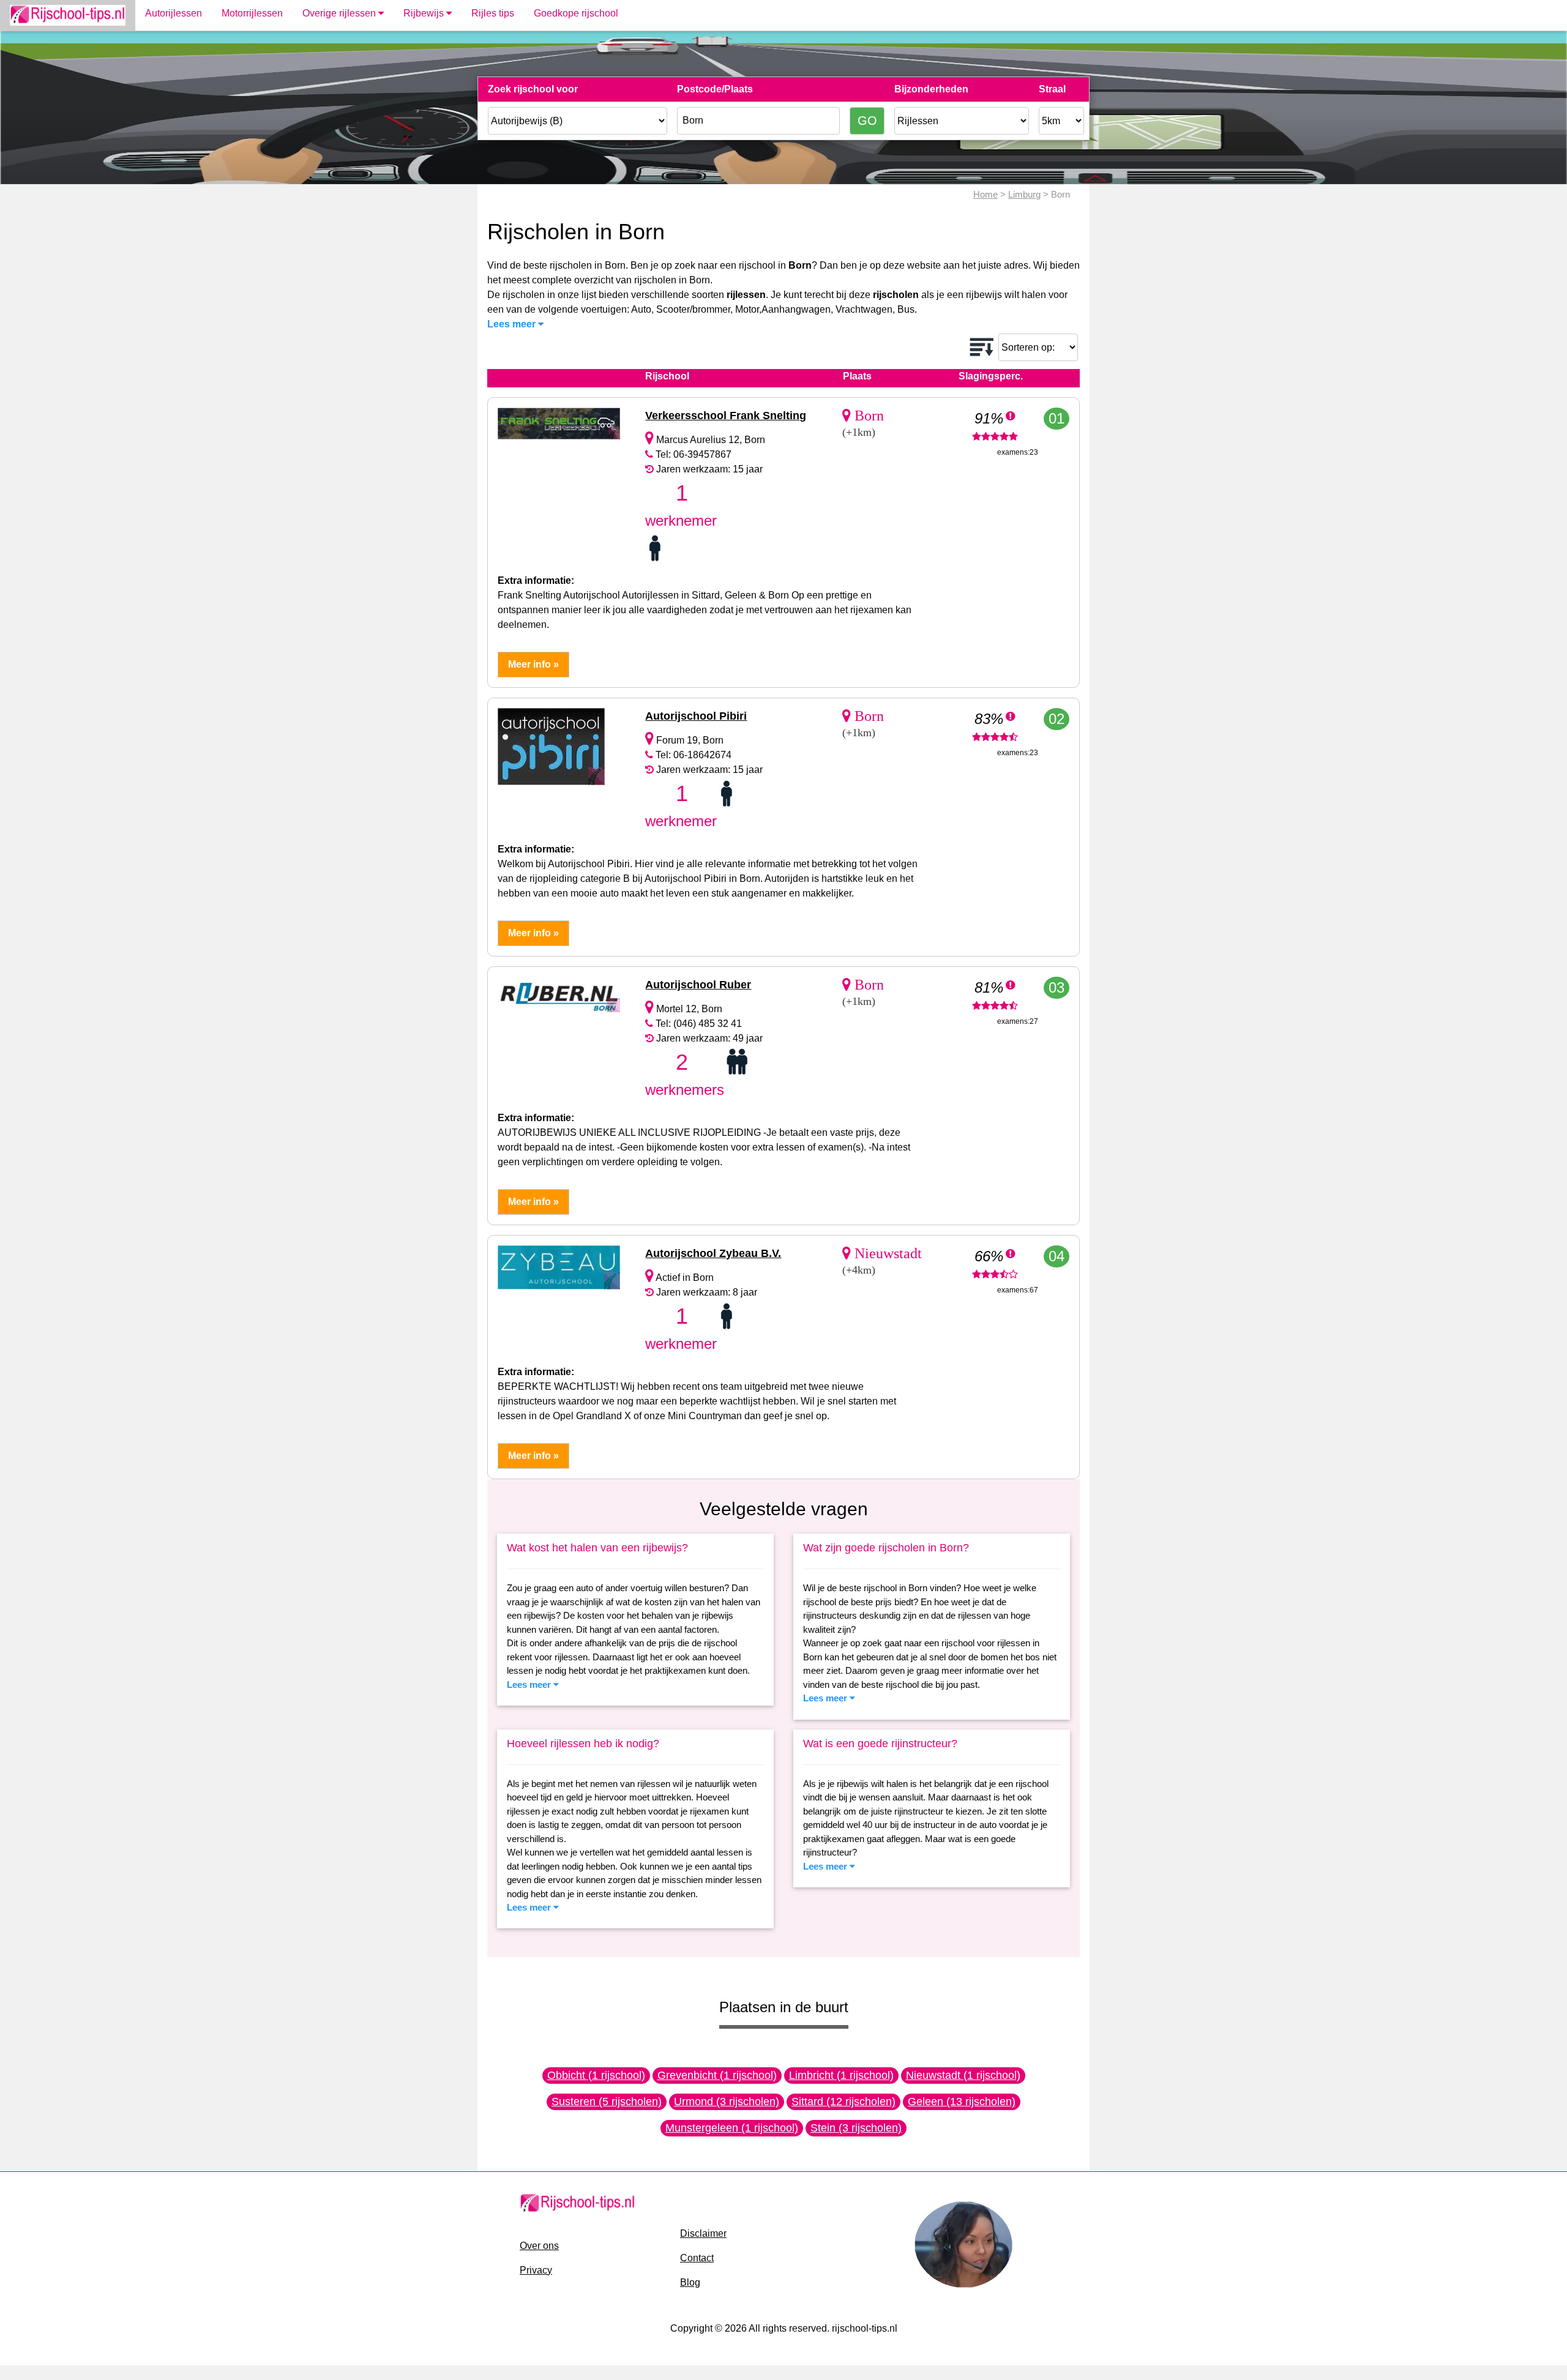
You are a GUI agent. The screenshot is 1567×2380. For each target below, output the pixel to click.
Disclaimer (703, 2233)
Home (985, 194)
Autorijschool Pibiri (696, 716)
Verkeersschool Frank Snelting (726, 416)
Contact (697, 2258)
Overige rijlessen (340, 13)
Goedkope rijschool (576, 13)
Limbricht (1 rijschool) (841, 2075)
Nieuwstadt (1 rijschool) (963, 2075)
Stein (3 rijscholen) (856, 2128)
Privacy (536, 2270)
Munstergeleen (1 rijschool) (732, 2128)
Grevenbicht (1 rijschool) (717, 2075)
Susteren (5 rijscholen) (607, 2102)
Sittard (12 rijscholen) (843, 2102)
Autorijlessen (174, 13)
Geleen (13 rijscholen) (962, 2102)
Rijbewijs (425, 13)
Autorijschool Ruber (698, 985)
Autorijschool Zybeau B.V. (713, 1253)
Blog (690, 2282)
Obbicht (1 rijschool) (596, 2075)
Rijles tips (493, 13)
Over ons (539, 2246)
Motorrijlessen (252, 13)
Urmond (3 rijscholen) (727, 2102)
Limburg (1024, 194)
